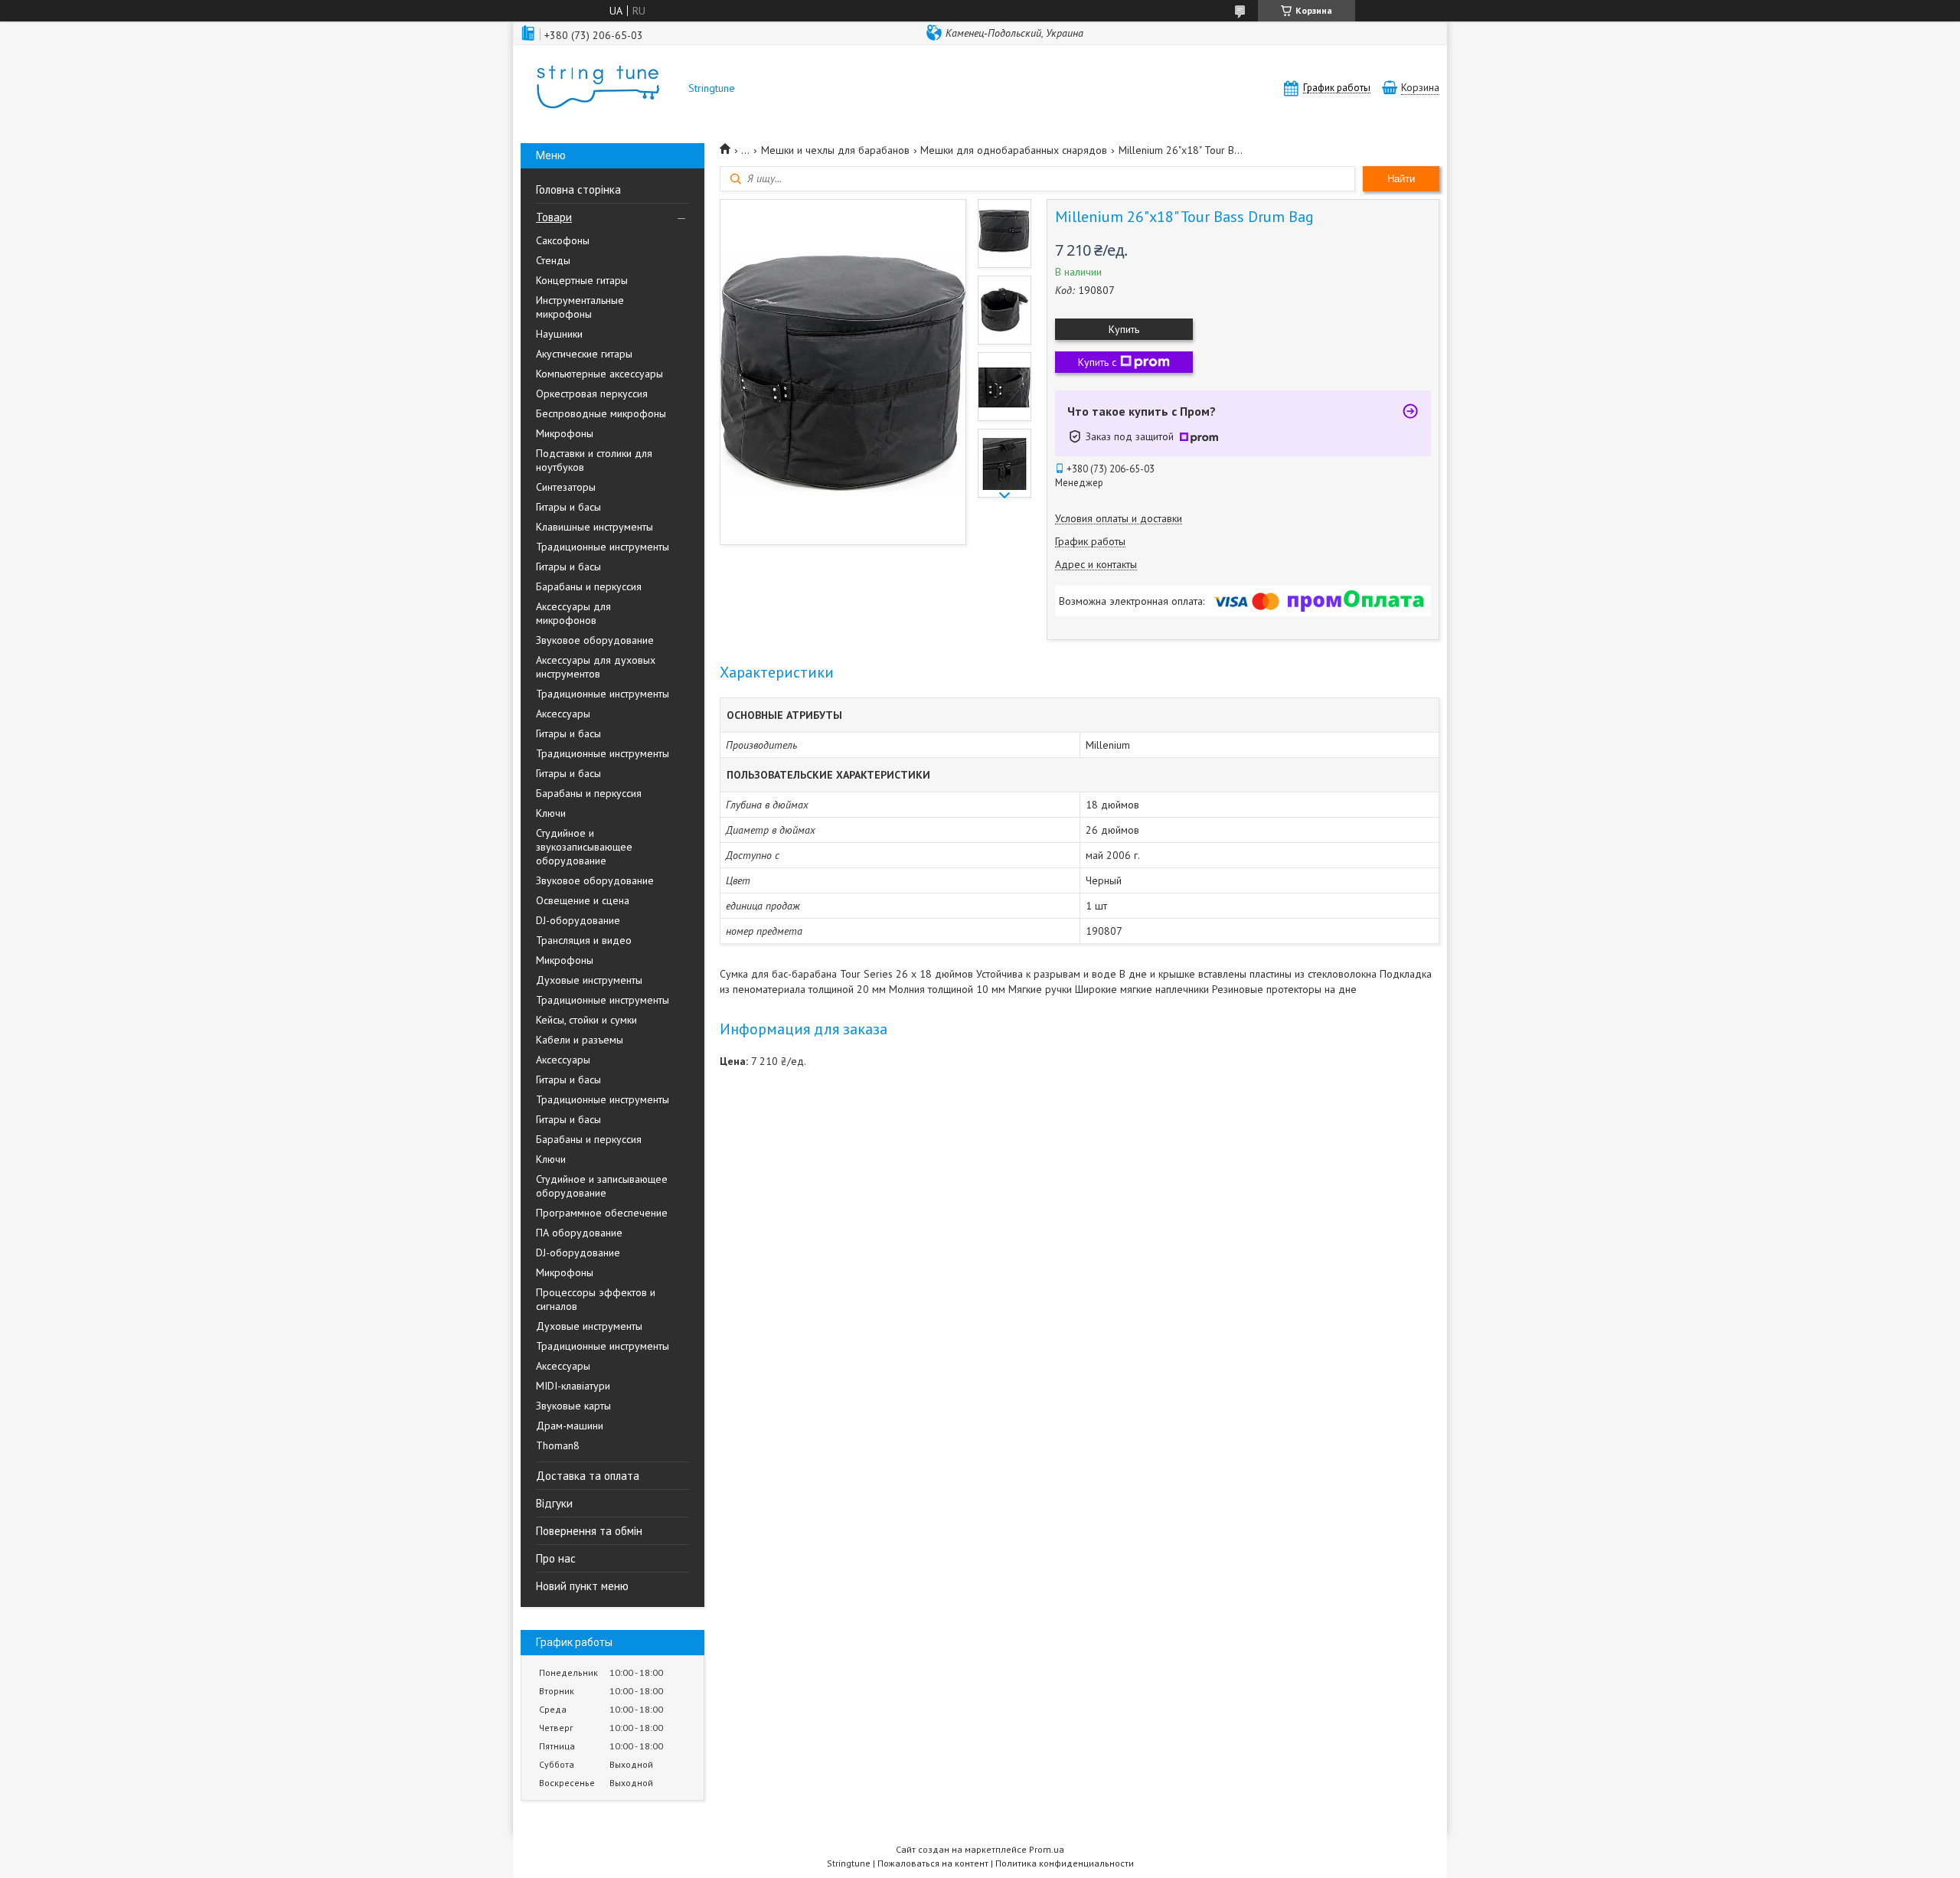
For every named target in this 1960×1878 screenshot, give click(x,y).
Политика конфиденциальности (1065, 1863)
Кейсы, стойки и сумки (586, 1020)
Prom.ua (1047, 1849)
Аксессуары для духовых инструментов (596, 667)
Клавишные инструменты (595, 527)
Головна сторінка (578, 189)
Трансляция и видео (584, 940)
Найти (1401, 179)
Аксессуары (563, 714)
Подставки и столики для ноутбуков (594, 460)
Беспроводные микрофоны (601, 413)
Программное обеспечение (602, 1213)
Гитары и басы (568, 507)
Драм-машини (570, 1426)
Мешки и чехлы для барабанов (835, 150)
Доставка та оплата (588, 1476)
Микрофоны (565, 433)
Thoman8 (558, 1445)
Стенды (553, 260)
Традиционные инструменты (603, 547)
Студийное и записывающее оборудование (602, 1186)
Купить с (1097, 362)
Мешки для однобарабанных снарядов (1014, 150)
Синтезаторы (566, 487)
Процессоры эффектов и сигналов (596, 1299)
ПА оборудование (579, 1233)
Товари (554, 217)
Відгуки (554, 1503)
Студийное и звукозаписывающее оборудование (584, 847)
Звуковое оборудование (595, 640)
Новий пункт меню (582, 1586)
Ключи (551, 813)
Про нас (556, 1558)
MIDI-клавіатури (573, 1386)
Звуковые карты (573, 1406)
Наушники (559, 334)
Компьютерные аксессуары (599, 374)
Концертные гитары (582, 280)
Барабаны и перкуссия (589, 586)
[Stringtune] (597, 88)
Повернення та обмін (589, 1531)
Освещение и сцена (583, 900)
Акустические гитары (584, 354)
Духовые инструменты (589, 980)
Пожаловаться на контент (933, 1863)
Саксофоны (563, 240)
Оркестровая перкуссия (592, 394)
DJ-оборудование (578, 920)
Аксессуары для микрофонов (573, 613)
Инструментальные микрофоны (580, 307)
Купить (1124, 329)
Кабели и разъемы (580, 1040)
